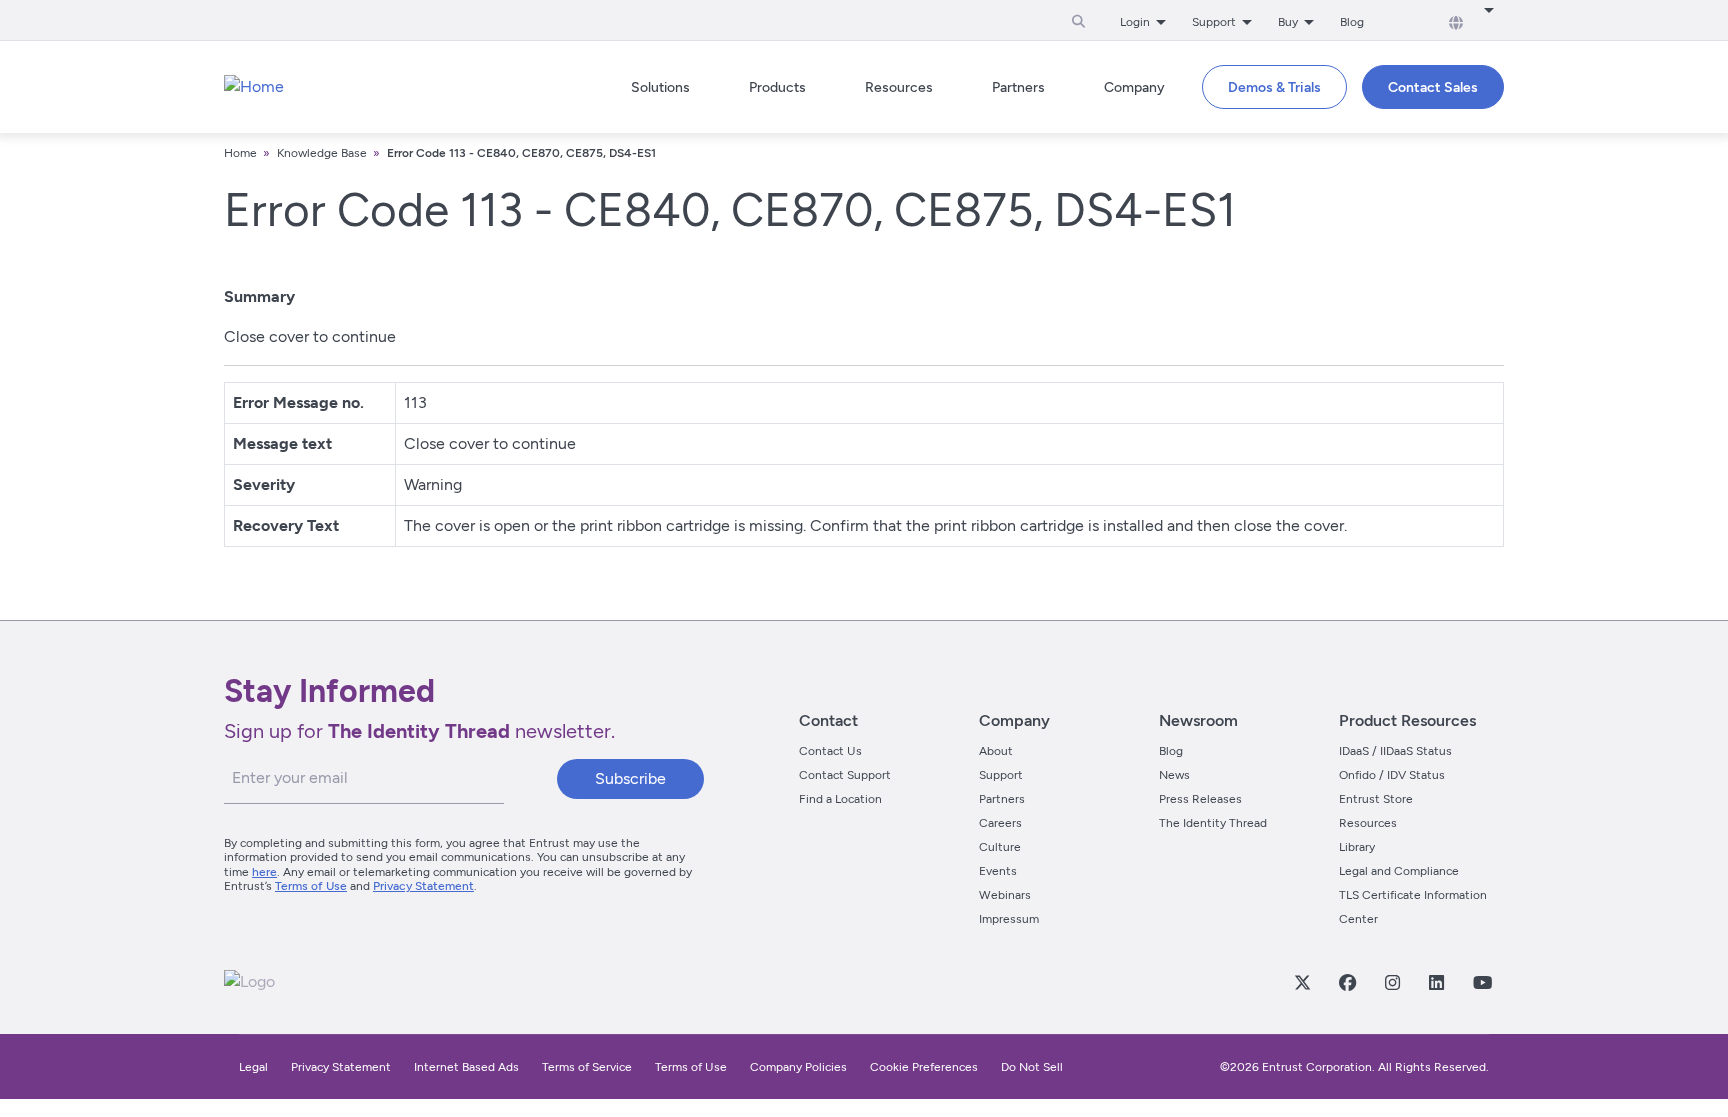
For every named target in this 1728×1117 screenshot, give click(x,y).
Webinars (1005, 895)
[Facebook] (1347, 982)
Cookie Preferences (924, 1067)
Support (1001, 775)
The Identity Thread (1213, 823)
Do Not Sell (1032, 1067)
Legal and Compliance (1399, 871)
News (1174, 775)
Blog (1352, 22)
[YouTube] (1482, 982)
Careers (1000, 823)
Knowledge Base (322, 153)
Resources (1368, 823)
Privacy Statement (423, 886)
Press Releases (1200, 799)
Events (998, 871)
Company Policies (798, 1067)
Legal (253, 1067)
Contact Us (830, 751)
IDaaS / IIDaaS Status (1395, 751)
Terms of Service (587, 1067)
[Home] (254, 87)
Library (1357, 847)
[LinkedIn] (1436, 982)
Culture (1000, 847)
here (264, 872)
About (996, 751)
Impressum (1009, 919)
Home (240, 153)
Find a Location (840, 799)
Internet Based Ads (466, 1067)
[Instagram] (1392, 982)
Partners (1002, 799)
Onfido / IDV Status (1392, 775)
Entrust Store (1376, 799)
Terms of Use (311, 886)
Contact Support (845, 775)
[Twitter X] (1302, 982)
